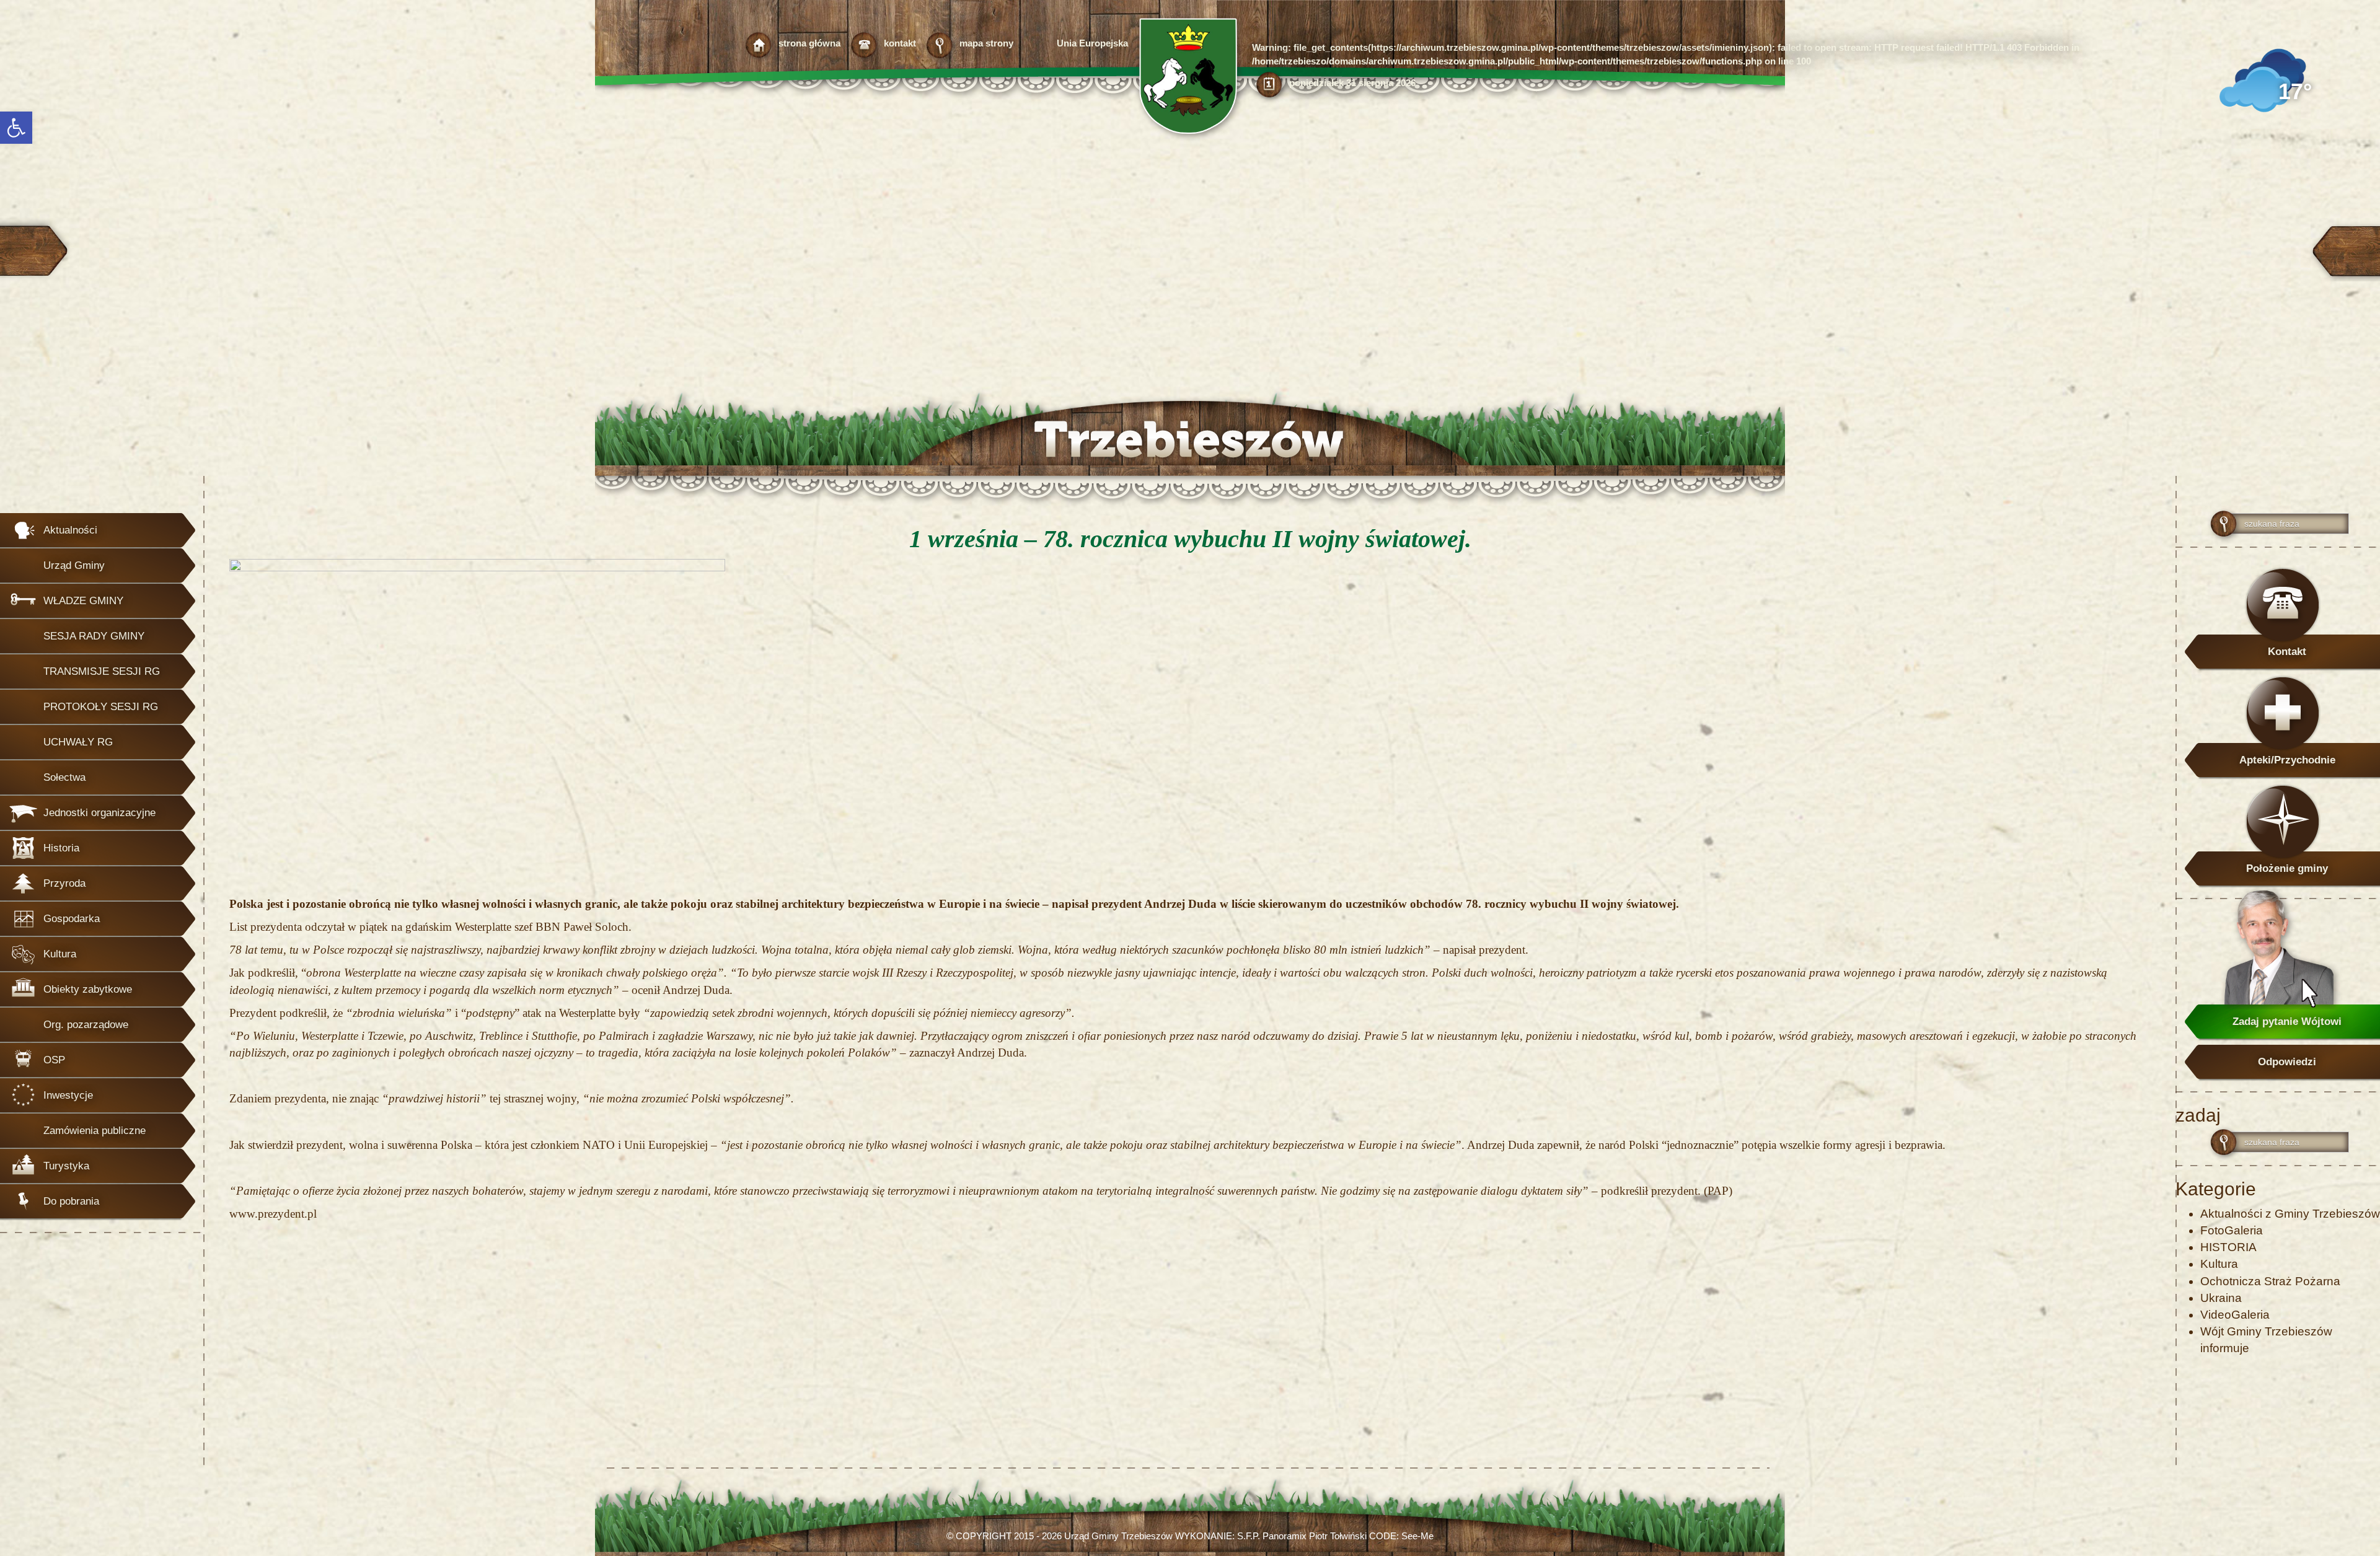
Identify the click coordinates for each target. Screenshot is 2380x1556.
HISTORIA (2228, 1247)
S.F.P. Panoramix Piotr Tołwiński (1302, 1536)
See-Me (1417, 1536)
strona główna (809, 43)
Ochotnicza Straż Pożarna (2270, 1281)
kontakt (900, 43)
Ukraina (2221, 1298)
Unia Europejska (1092, 43)
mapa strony (986, 43)
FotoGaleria (2232, 1230)
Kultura (2219, 1264)
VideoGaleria (2235, 1315)
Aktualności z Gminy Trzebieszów (2290, 1214)
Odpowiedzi (2287, 1062)
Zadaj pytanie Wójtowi (2287, 1022)
